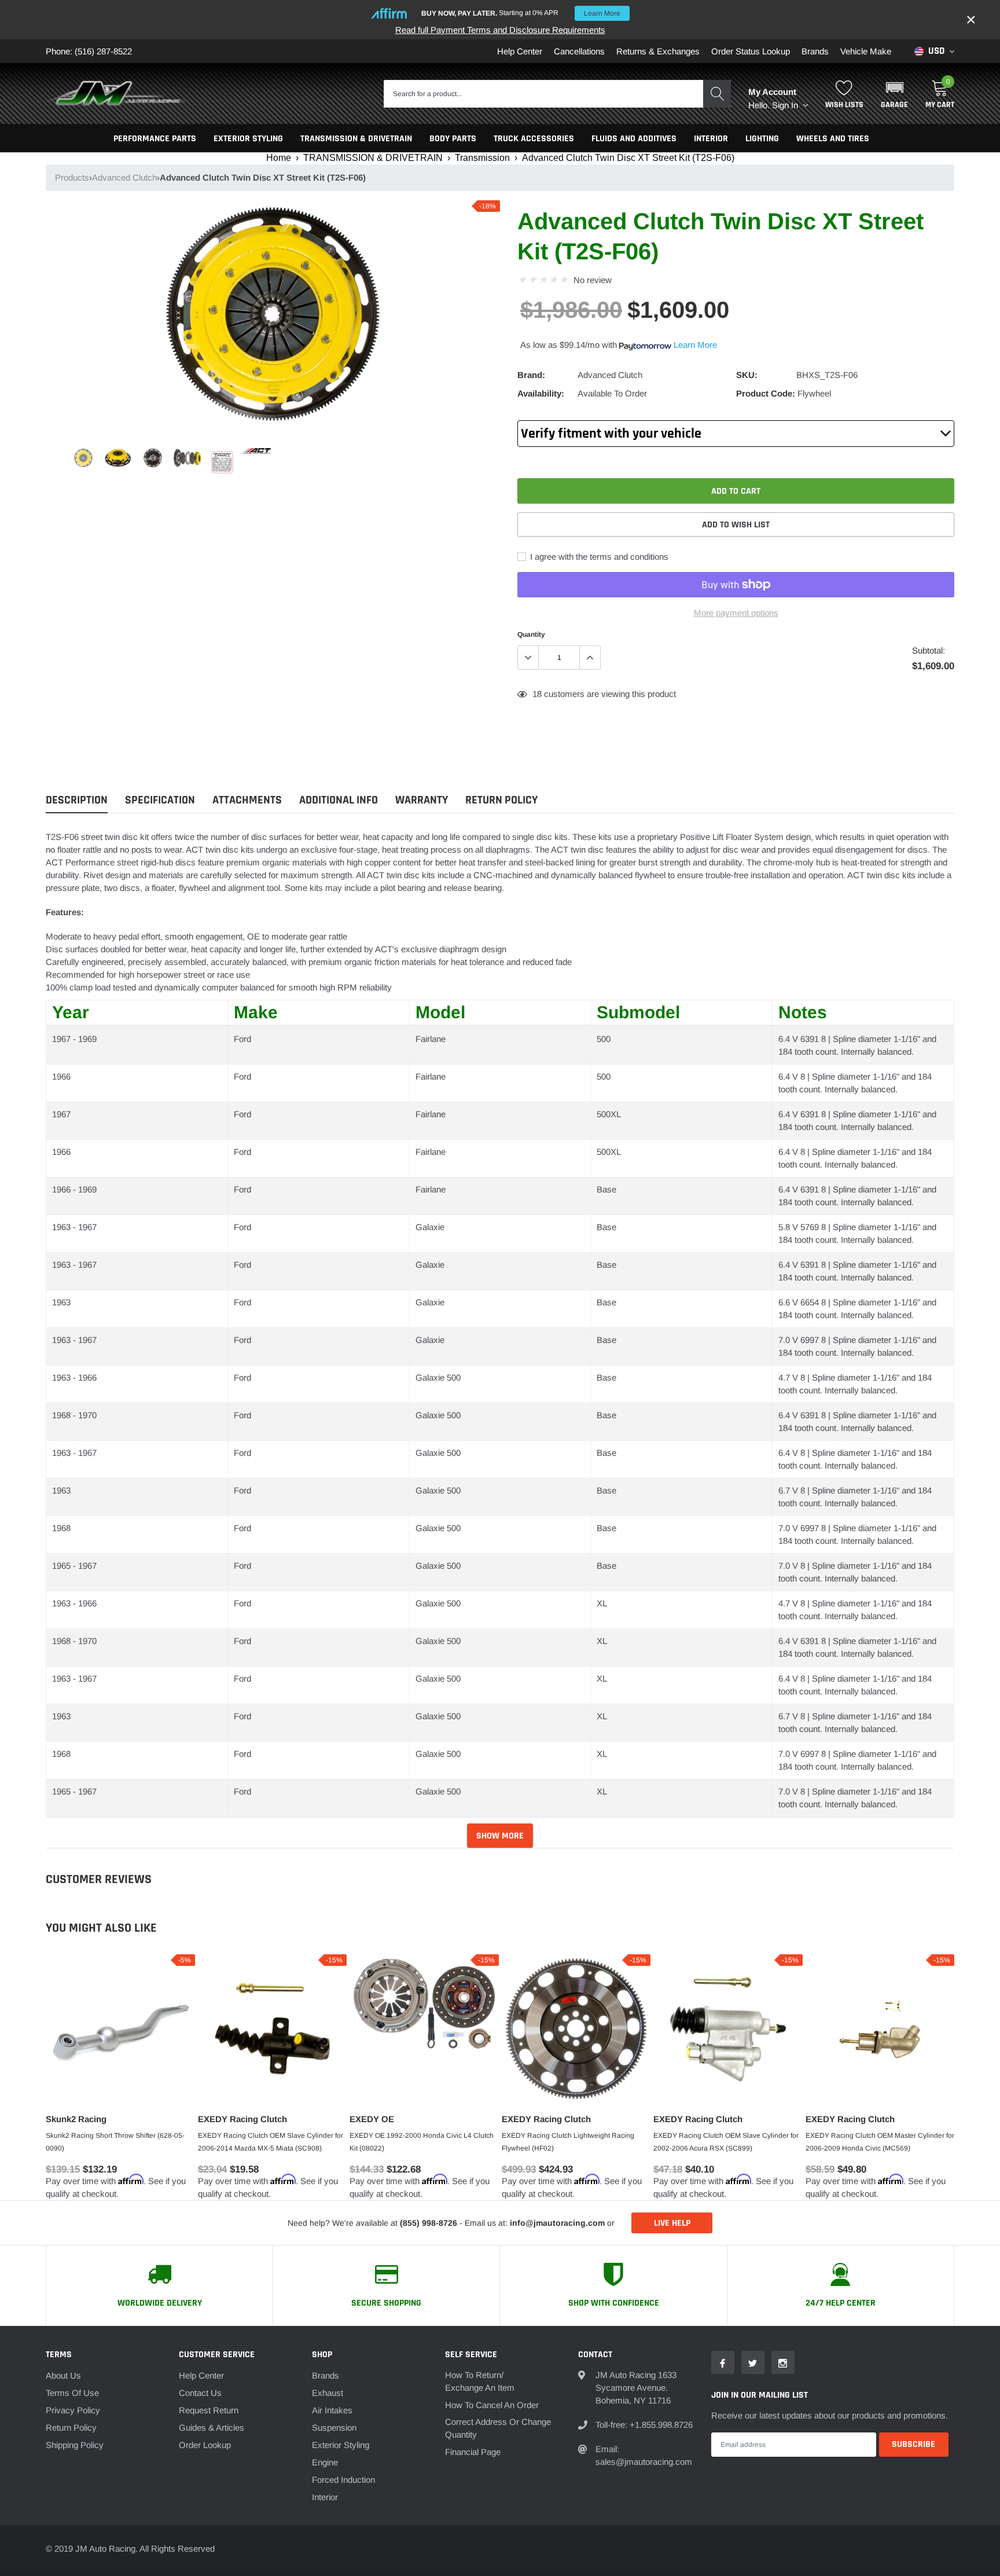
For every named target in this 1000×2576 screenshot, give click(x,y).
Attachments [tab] (247, 800)
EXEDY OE (372, 2119)
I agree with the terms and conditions (598, 557)
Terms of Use (72, 2393)
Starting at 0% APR (521, 13)
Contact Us (200, 2393)
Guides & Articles (212, 2428)
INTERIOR (711, 139)
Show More (500, 1836)
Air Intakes (332, 2410)
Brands (815, 51)
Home (279, 158)
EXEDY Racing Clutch (242, 2119)
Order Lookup (205, 2445)
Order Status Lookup (751, 51)
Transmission (482, 158)
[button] (894, 94)
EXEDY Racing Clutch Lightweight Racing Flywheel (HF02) (568, 2142)
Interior (325, 2497)
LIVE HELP (672, 2223)
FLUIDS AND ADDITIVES (634, 139)
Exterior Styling (341, 2445)
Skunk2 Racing (76, 2119)
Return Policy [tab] (501, 800)
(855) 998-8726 (429, 2223)
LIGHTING (762, 139)
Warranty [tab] (422, 800)
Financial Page (473, 2452)
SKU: (747, 375)
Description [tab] (77, 800)
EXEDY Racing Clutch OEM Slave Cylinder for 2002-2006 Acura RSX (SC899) (726, 2142)
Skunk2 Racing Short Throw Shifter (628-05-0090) (115, 2142)
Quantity (531, 634)
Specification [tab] (160, 800)
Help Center (520, 51)
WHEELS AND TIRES (833, 139)
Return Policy (71, 2428)
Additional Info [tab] (339, 800)
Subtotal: (929, 650)
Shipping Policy (75, 2445)
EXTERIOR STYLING (248, 139)
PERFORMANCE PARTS (155, 139)
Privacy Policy (73, 2410)
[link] (83, 458)
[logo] (118, 94)
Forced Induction (343, 2480)
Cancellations (579, 51)
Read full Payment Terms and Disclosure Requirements (500, 30)
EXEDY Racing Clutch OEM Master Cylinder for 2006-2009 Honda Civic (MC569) (880, 2142)
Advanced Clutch (124, 177)
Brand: (531, 375)
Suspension (334, 2428)
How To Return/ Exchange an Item (480, 2381)
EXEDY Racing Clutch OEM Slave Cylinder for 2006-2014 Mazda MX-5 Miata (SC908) (271, 2142)
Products (72, 177)
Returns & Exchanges (658, 51)
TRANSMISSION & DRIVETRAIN (356, 139)
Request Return (209, 2410)
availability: (541, 393)
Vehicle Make (866, 51)
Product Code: (766, 393)
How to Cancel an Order (492, 2405)
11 (537, 694)
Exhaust (328, 2393)
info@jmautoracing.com (557, 2223)
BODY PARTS (453, 139)
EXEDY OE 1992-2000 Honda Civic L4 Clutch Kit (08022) (422, 2142)
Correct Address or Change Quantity (498, 2428)
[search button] (717, 94)
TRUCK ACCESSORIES (534, 139)
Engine (325, 2462)
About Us (63, 2375)
